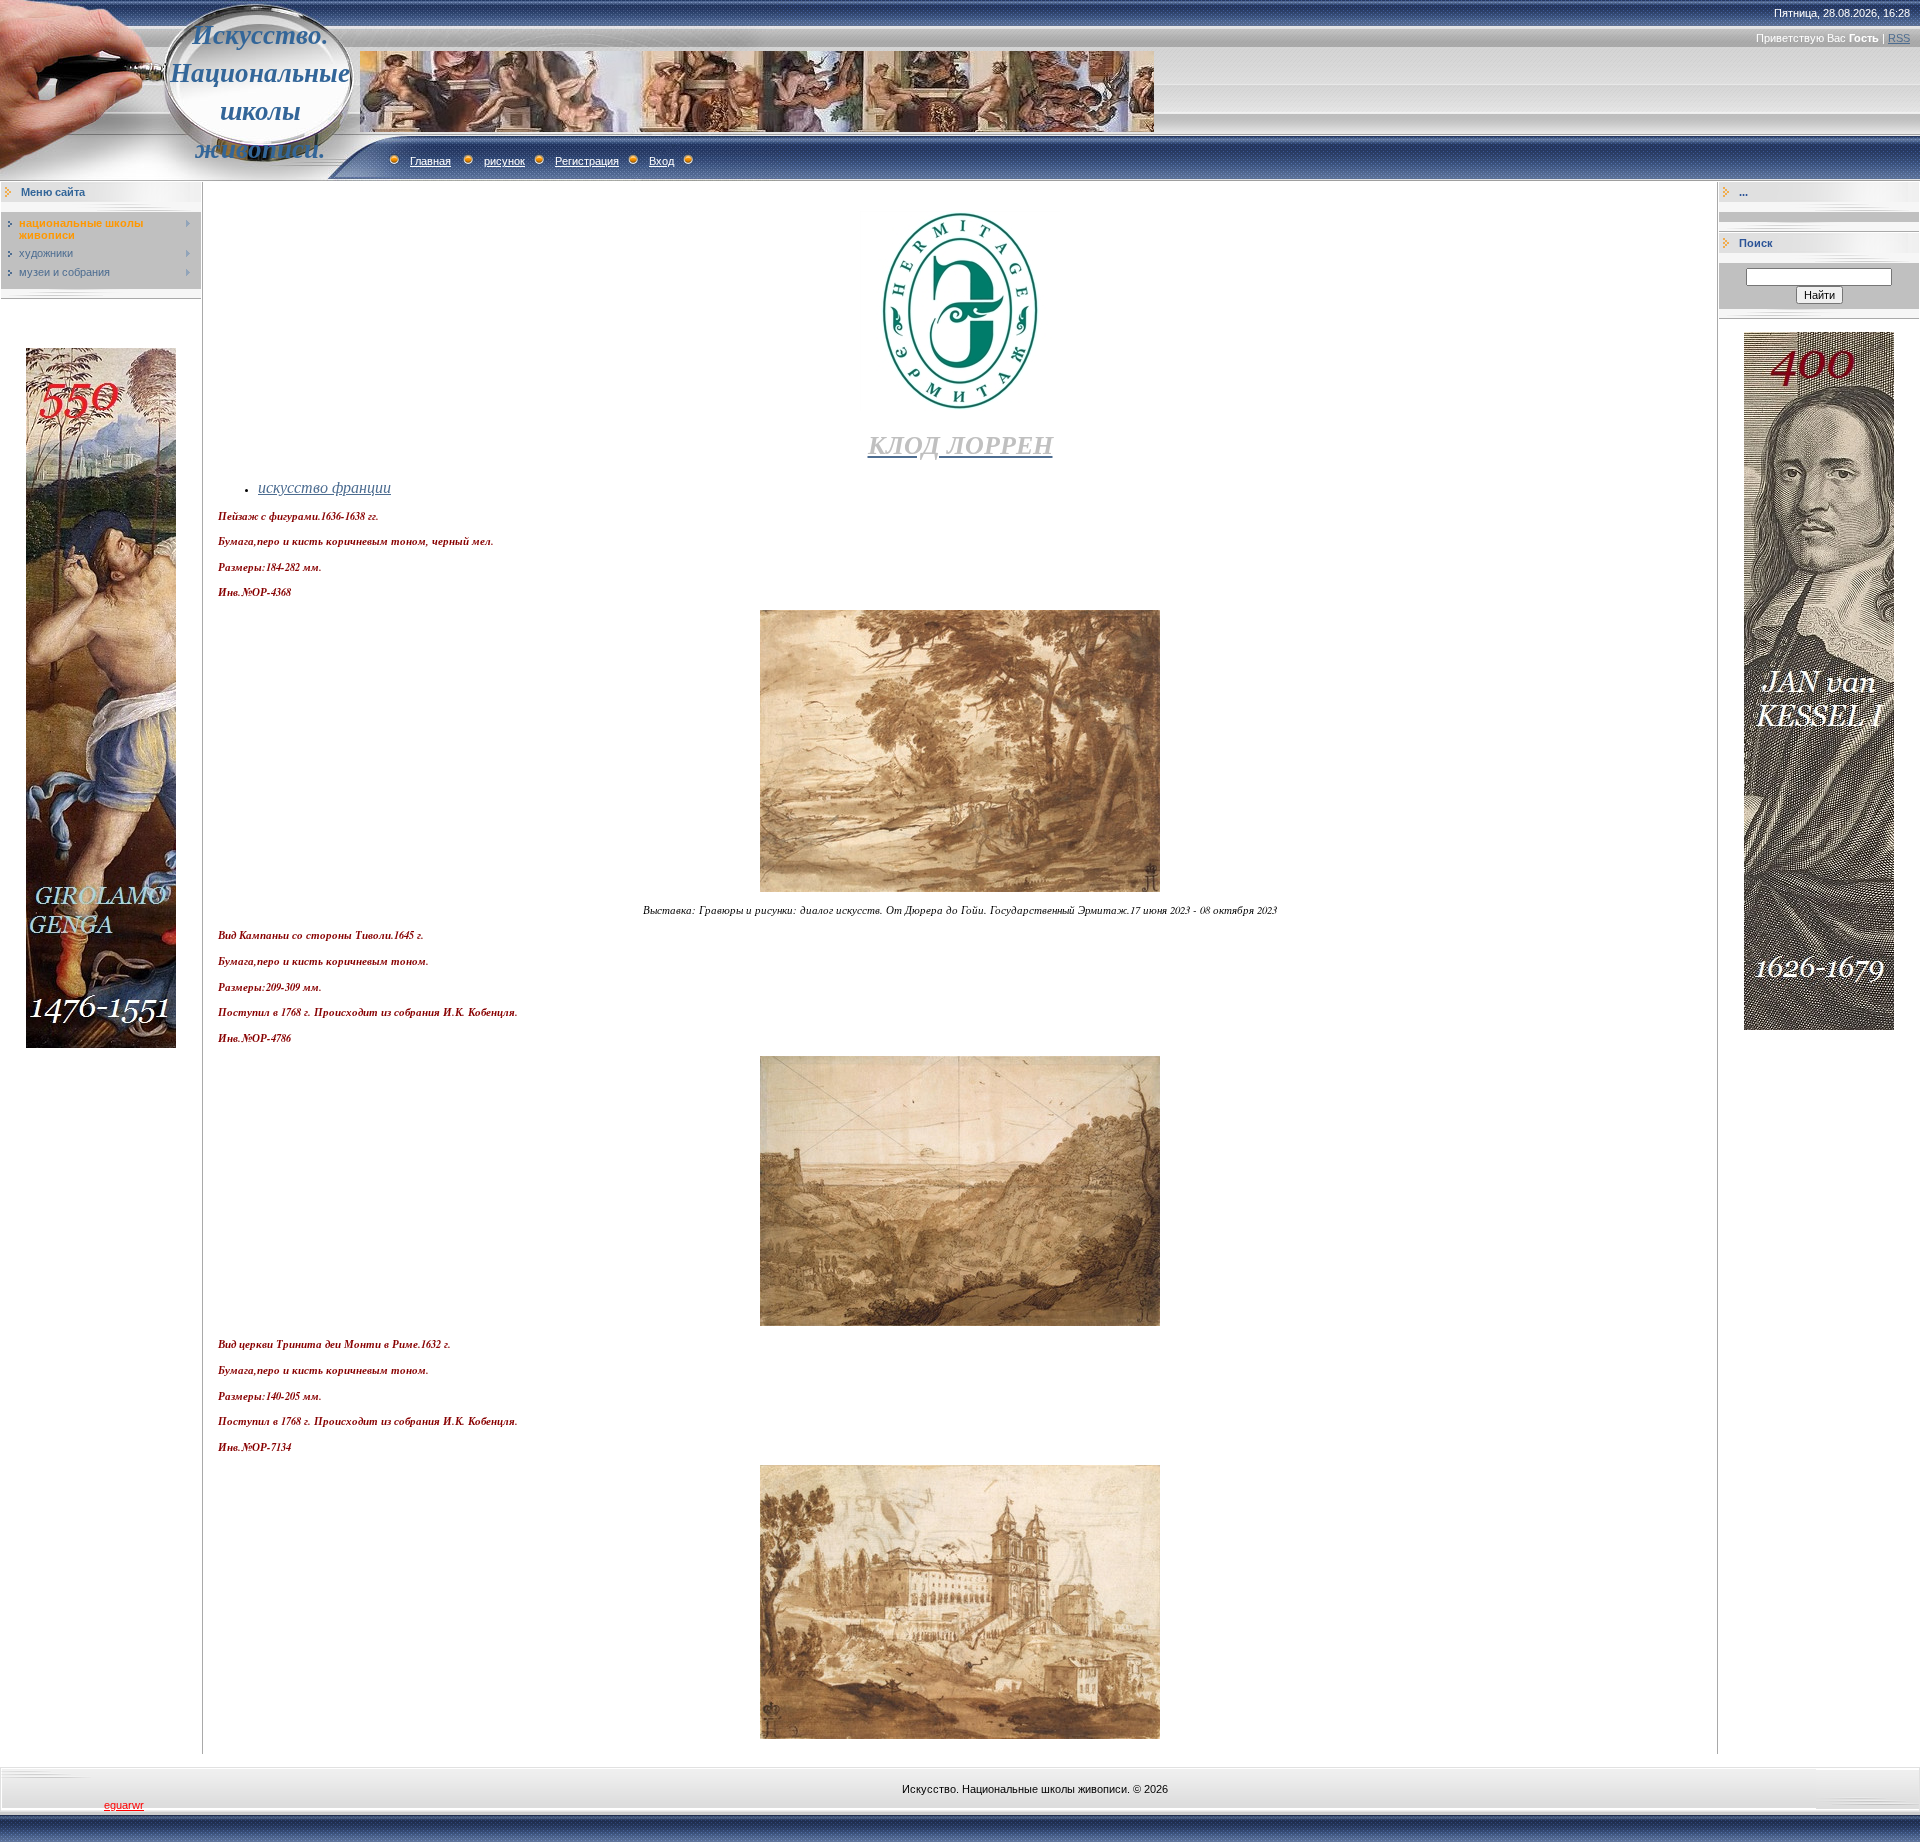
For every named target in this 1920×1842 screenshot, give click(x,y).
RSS (1899, 38)
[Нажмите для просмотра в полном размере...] (960, 887)
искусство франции (324, 486)
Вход (661, 161)
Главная (430, 161)
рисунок (504, 161)
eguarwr (124, 1805)
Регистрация (587, 161)
